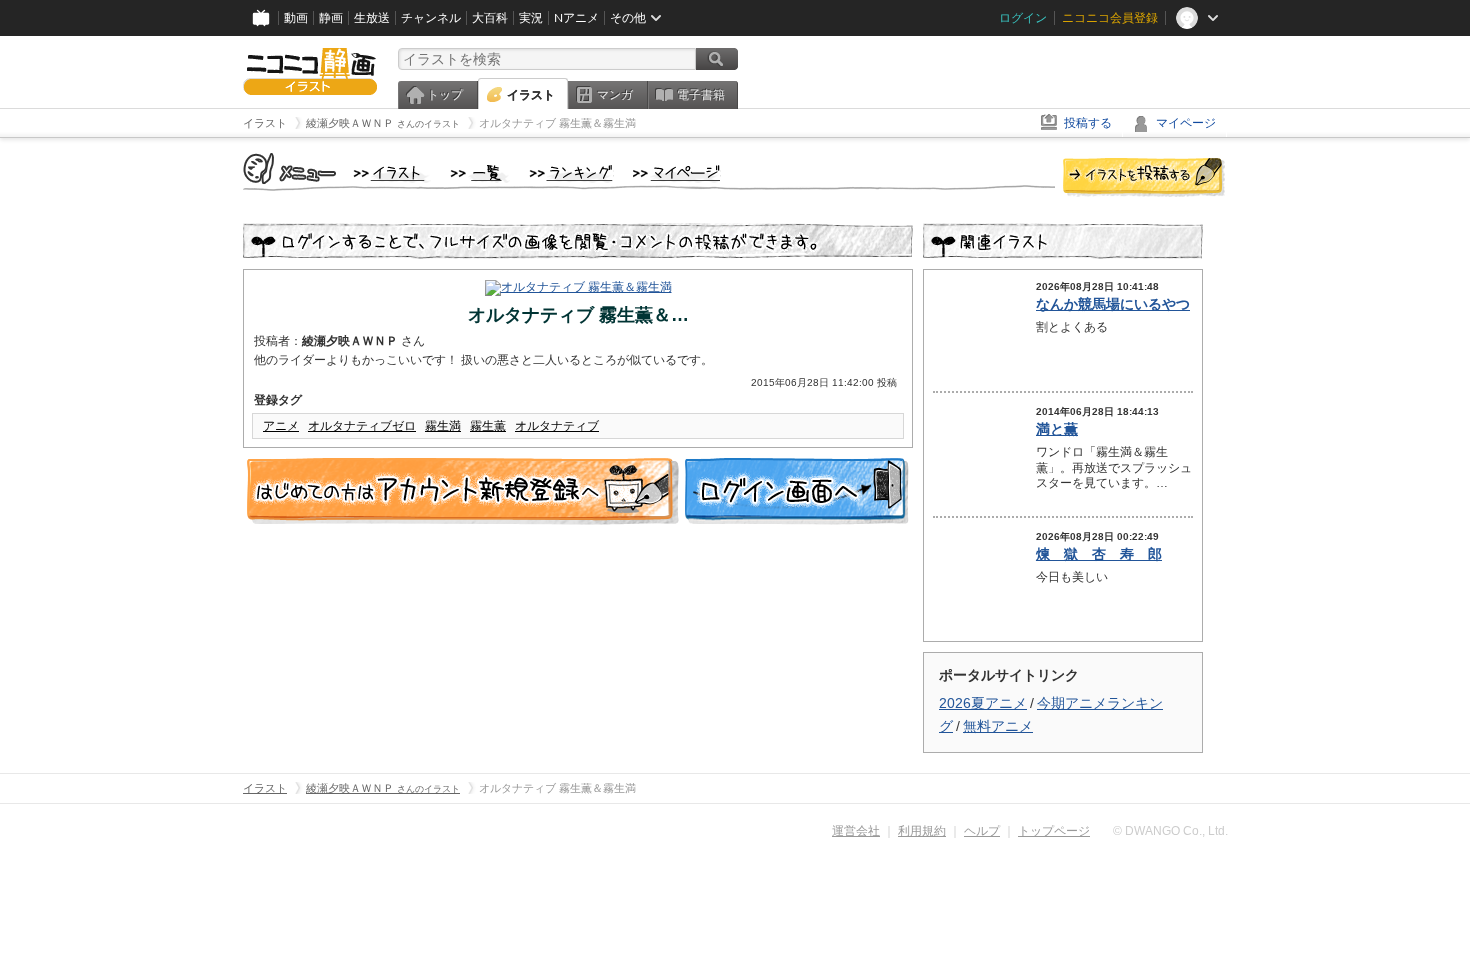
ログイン (1023, 18)
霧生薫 (488, 426)
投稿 (1144, 178)
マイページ (1186, 123)
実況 (531, 18)
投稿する (1088, 123)
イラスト (531, 95)
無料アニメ (998, 726)
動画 (296, 18)
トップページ (1054, 831)
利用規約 (922, 831)
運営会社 (856, 831)
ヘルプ (982, 831)
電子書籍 (701, 95)
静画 (331, 18)
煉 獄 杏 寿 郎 (1099, 554)
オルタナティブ (557, 426)
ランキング (571, 174)
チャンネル (431, 18)
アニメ (281, 426)
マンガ (615, 95)
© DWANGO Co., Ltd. (1170, 831)
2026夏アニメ (983, 703)
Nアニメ (576, 18)
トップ (445, 95)
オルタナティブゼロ (362, 426)
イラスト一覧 (480, 174)
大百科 (490, 18)
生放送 (372, 18)
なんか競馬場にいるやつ (1113, 304)
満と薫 (1057, 429)
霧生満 (443, 426)
